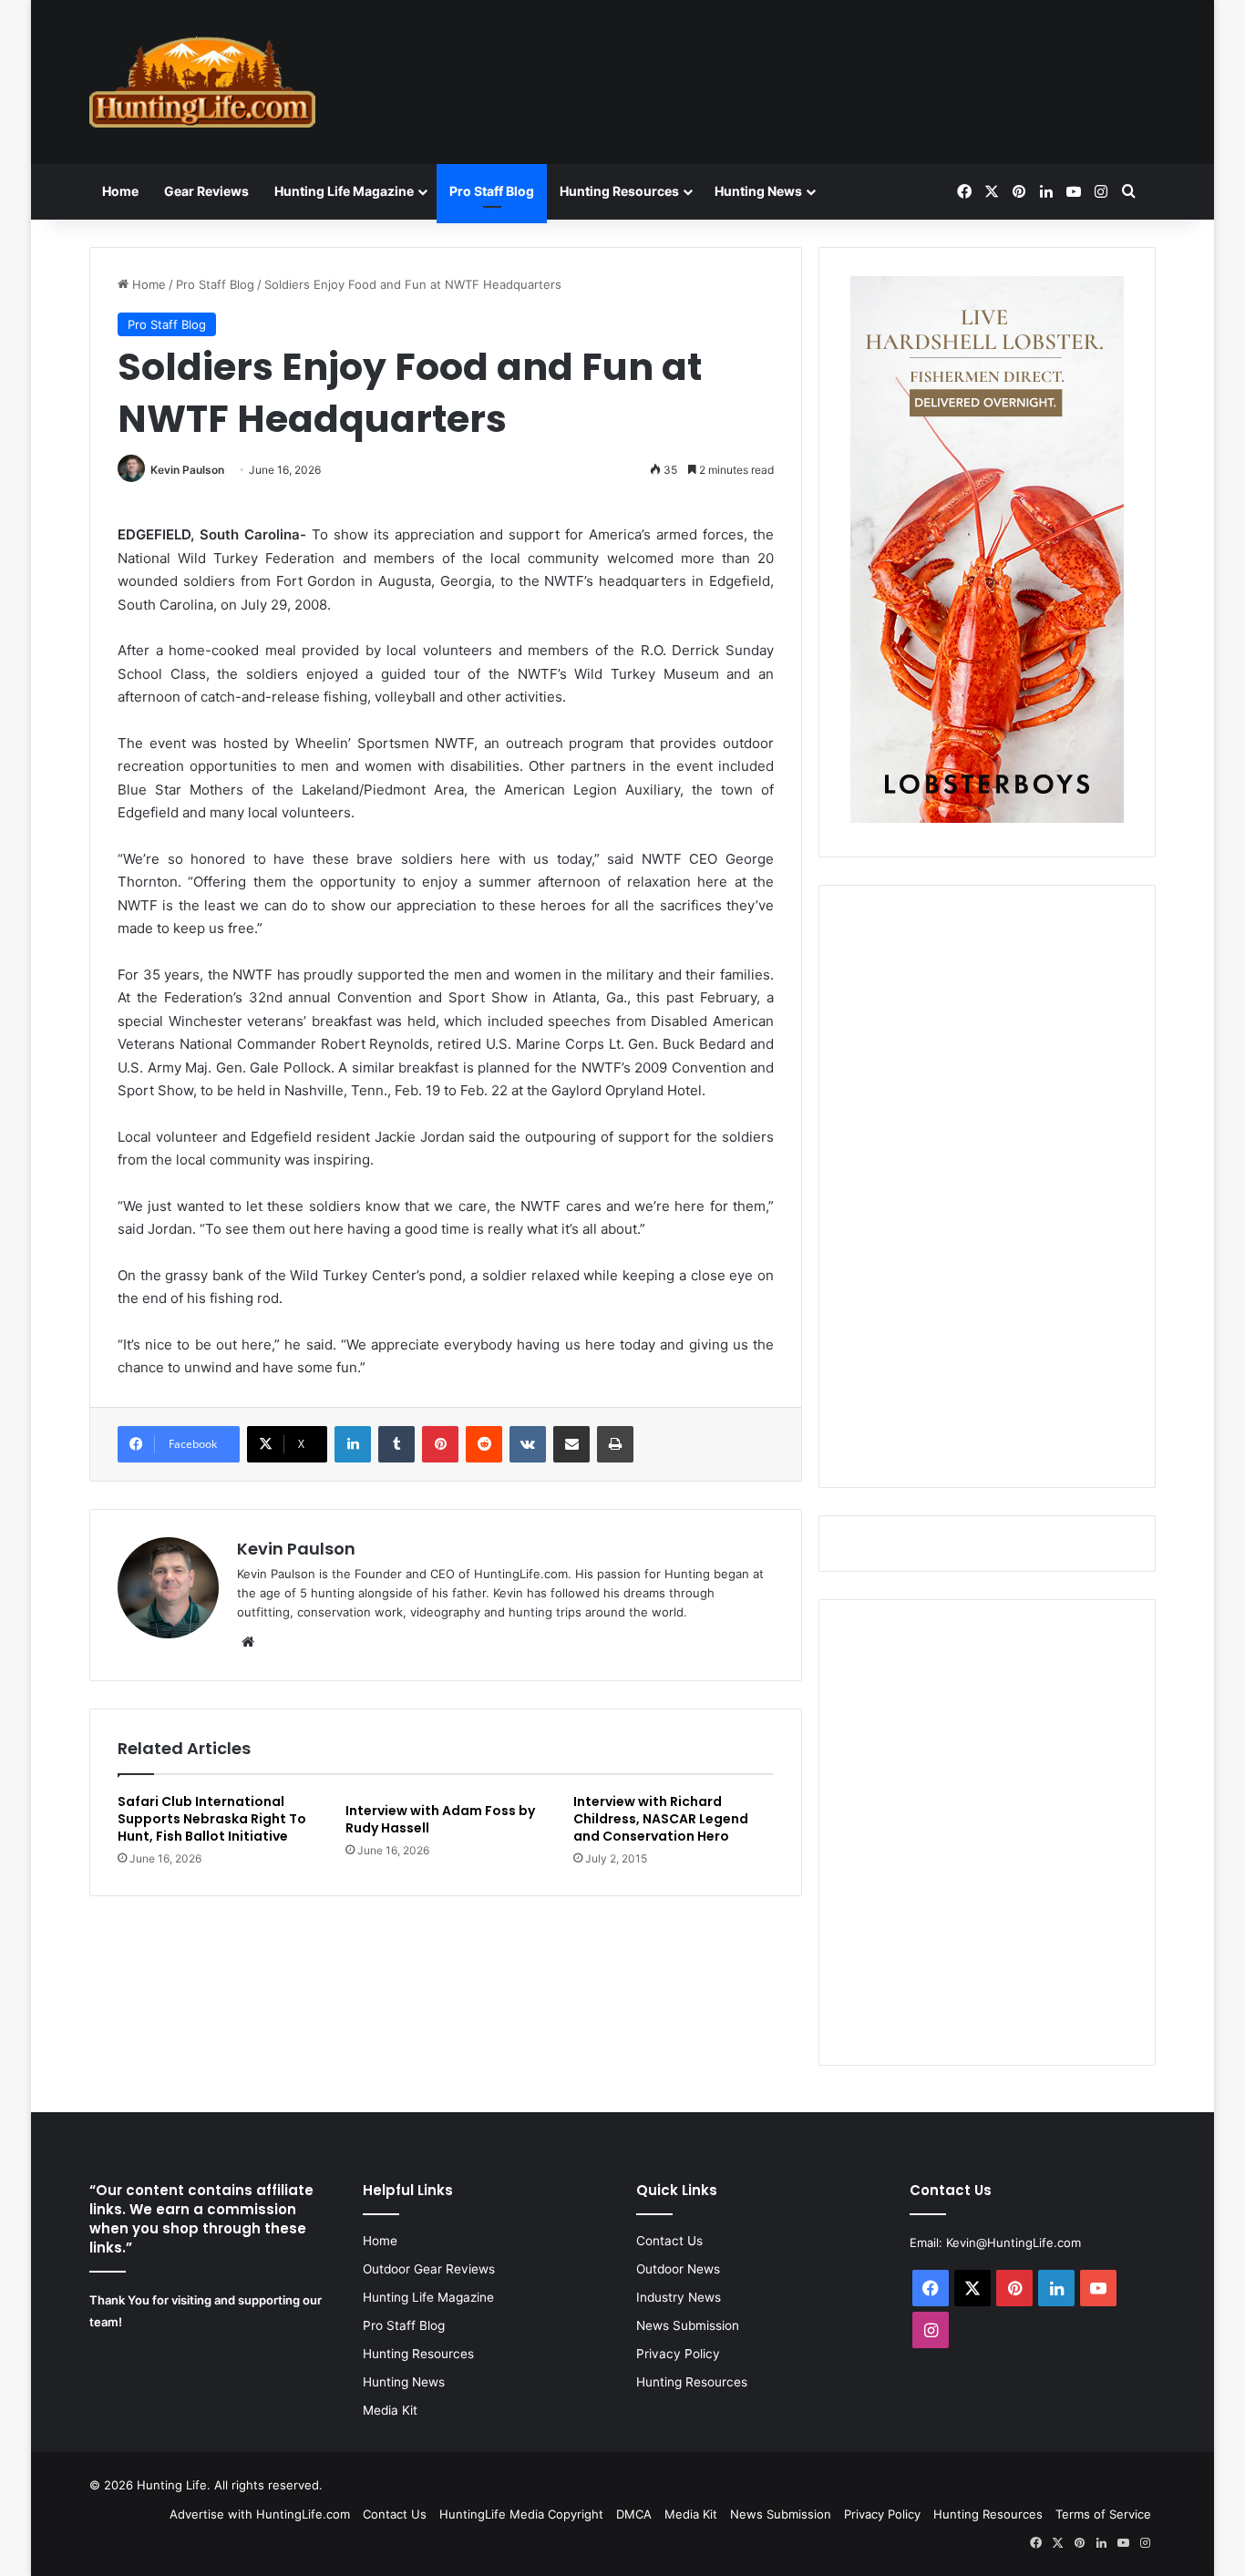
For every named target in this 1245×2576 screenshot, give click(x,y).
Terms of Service (1103, 2514)
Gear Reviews (206, 191)
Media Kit (390, 2410)
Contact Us (669, 2241)
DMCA (634, 2514)
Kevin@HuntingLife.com (1013, 2242)
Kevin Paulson (187, 470)
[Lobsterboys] (987, 818)
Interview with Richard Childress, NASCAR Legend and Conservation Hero (661, 1819)
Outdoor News (678, 2269)
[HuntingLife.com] (202, 82)
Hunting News (758, 191)
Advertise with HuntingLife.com (260, 2514)
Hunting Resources (619, 191)
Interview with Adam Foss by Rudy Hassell (440, 1819)
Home (120, 191)
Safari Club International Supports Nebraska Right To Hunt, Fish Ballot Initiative (212, 1819)
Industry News (679, 2297)
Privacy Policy (678, 2354)
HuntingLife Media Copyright (521, 2514)
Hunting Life (172, 2485)
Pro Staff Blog (492, 191)
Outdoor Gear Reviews (429, 2269)
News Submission (688, 2325)
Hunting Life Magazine (344, 191)
